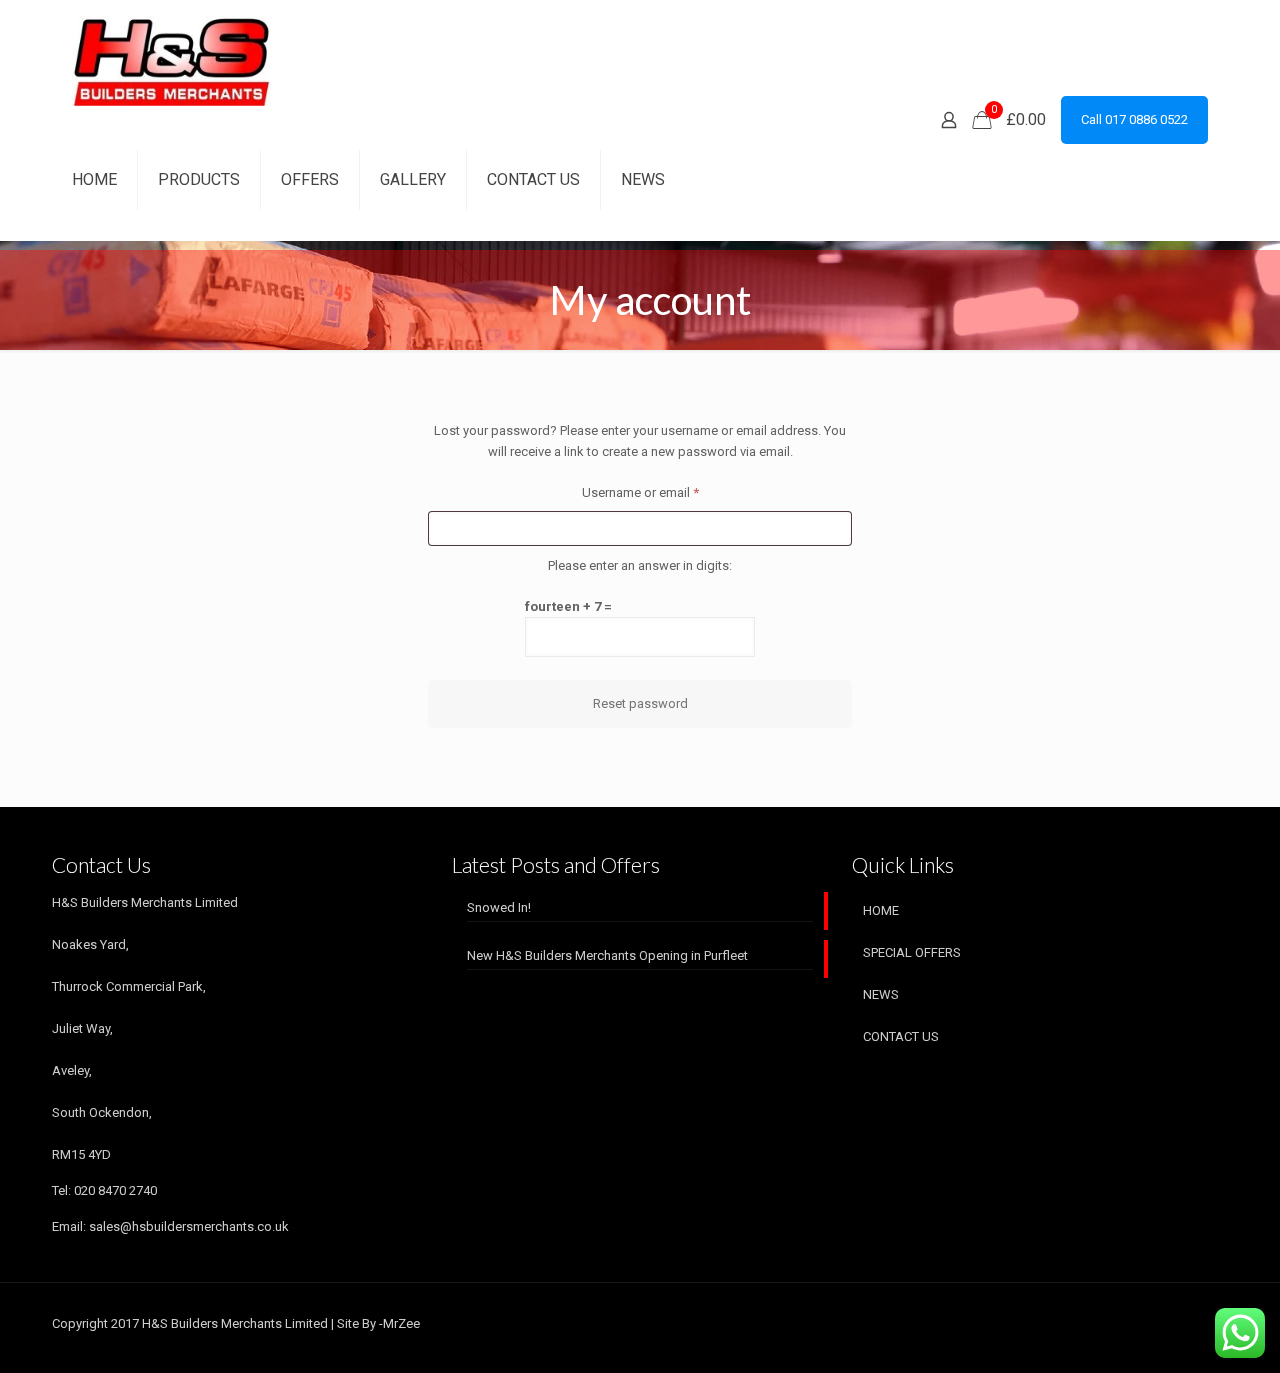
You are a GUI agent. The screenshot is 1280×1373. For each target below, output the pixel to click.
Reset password (640, 703)
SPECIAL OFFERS (912, 952)
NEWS (881, 994)
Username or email (666, 492)
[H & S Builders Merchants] (171, 60)
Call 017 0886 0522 (1134, 119)
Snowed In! (499, 907)
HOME (881, 910)
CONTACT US (901, 1036)
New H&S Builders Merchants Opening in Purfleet (607, 955)
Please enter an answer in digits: (640, 565)
